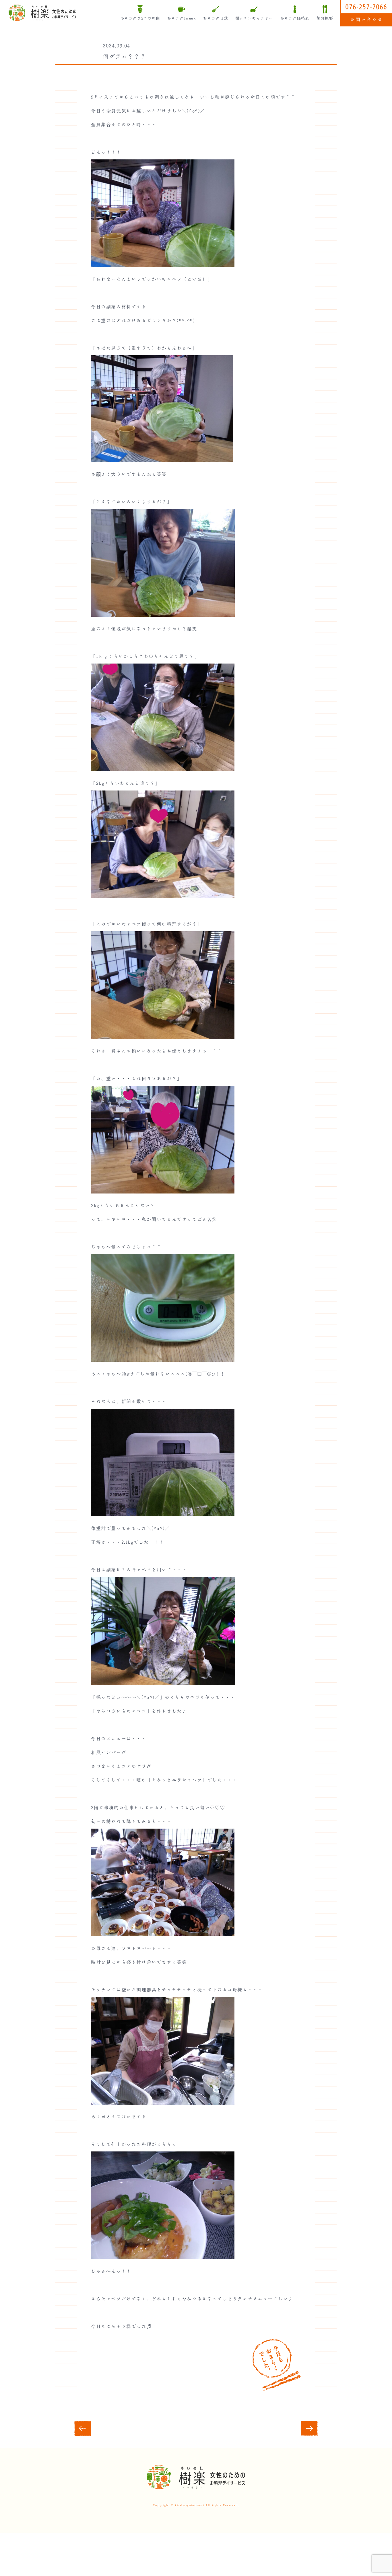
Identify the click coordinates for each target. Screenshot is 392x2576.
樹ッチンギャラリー (254, 19)
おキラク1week (181, 19)
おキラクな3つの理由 (140, 19)
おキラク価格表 (295, 19)
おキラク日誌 (215, 19)
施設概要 (325, 19)
